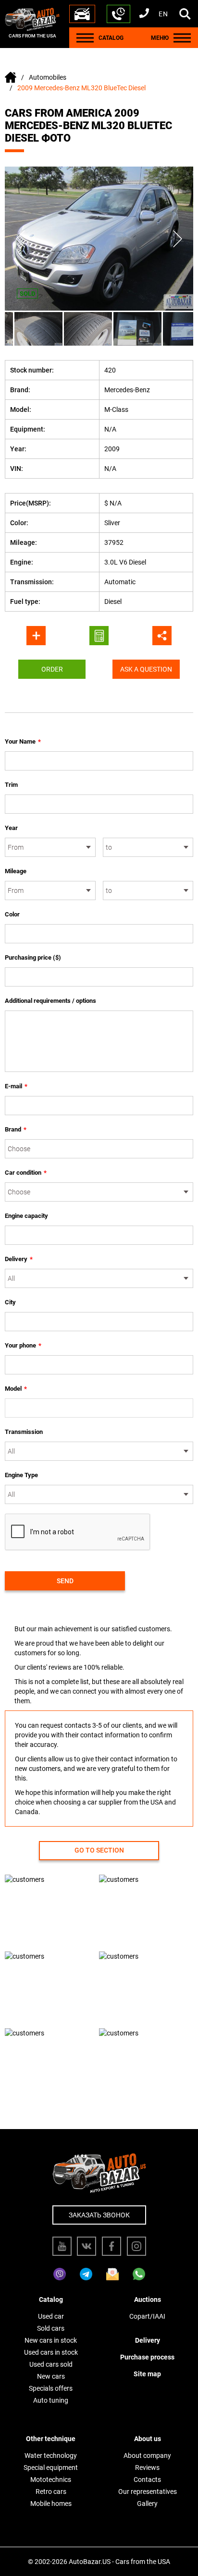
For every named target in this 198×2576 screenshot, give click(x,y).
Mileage (16, 871)
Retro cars (51, 2492)
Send (65, 1581)
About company (147, 2456)
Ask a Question (146, 669)
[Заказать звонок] (118, 14)
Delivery (19, 1259)
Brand (16, 1129)
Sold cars (51, 2328)
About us (148, 2439)
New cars (51, 2376)
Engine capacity (26, 1216)
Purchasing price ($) (33, 957)
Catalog (51, 2299)
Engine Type (21, 1475)
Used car (51, 2316)
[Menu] (85, 38)
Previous (20, 239)
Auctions (148, 2299)
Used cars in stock (51, 2352)
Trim (11, 785)
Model (16, 1389)
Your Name (23, 741)
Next (178, 239)
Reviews (147, 2468)
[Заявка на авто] (82, 14)
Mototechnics (51, 2480)
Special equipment (51, 2468)
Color (12, 914)
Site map (147, 2374)
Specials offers (51, 2388)
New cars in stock (51, 2340)
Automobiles (48, 77)
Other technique (51, 2439)
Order (52, 669)
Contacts (147, 2480)
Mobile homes (51, 2504)
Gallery (147, 2504)
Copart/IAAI (147, 2316)
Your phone (23, 1345)
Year (11, 828)
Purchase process (147, 2357)
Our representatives (148, 2492)
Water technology (51, 2456)
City (10, 1302)
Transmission (24, 1432)
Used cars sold (51, 2364)
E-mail (16, 1086)
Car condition (26, 1173)
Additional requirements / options (50, 1001)
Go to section (99, 1850)
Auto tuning (51, 2400)
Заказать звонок (99, 2215)
